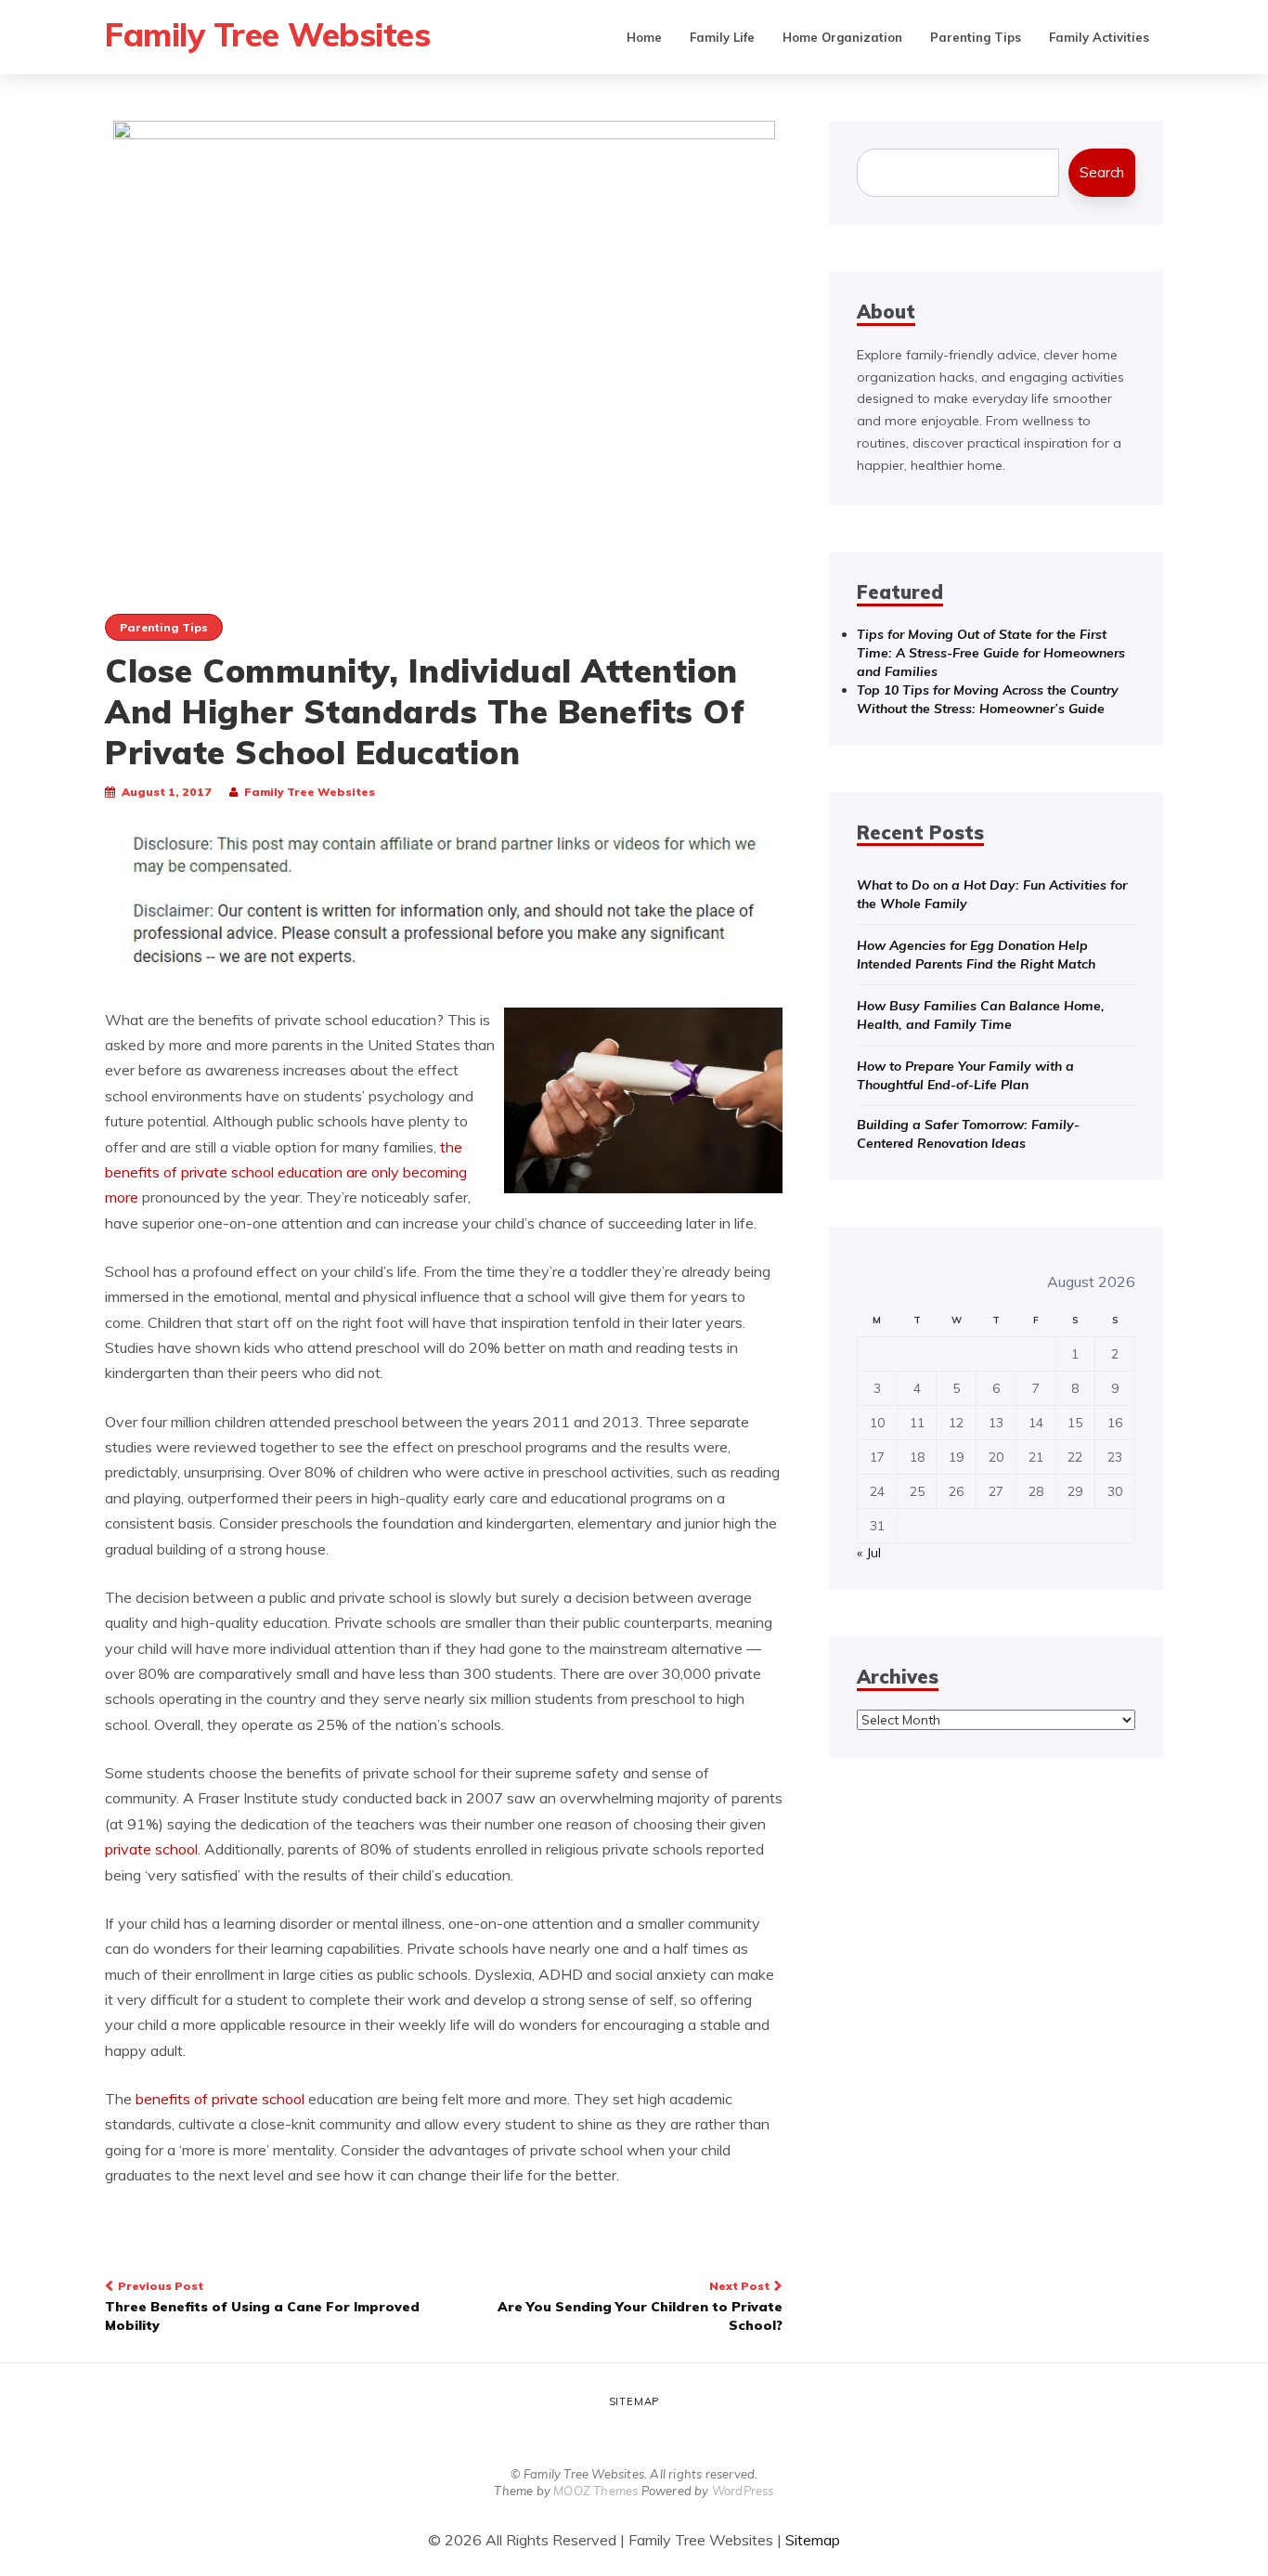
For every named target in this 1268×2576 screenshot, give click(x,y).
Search (1102, 172)
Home (644, 37)
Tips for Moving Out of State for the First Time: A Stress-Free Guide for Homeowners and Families (991, 653)
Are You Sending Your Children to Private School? (640, 2306)
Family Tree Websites (267, 34)
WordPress (743, 2491)
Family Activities (1099, 37)
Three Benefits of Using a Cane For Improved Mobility (262, 2306)
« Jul (869, 1553)
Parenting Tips (976, 37)
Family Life (722, 37)
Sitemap (634, 2401)
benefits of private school (220, 2099)
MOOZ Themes (595, 2491)
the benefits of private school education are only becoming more (286, 1172)
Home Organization (842, 37)
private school (151, 1849)
